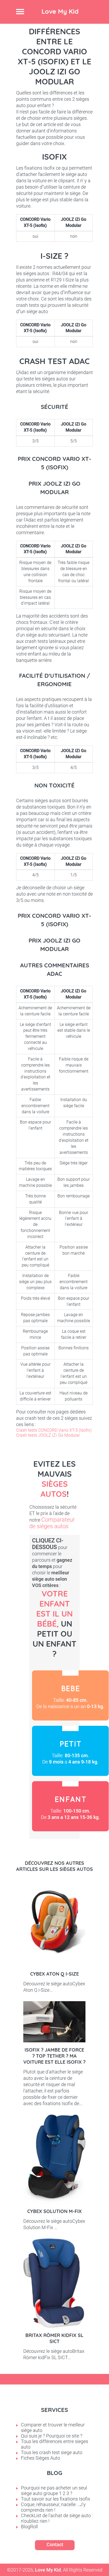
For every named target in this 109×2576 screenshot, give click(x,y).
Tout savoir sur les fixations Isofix (56, 2499)
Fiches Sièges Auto (40, 2458)
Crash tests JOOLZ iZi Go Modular (48, 1435)
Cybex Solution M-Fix (54, 2211)
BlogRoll (29, 2527)
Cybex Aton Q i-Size (54, 1974)
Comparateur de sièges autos (52, 1523)
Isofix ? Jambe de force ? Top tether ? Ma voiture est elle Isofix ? (54, 2056)
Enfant (70, 1806)
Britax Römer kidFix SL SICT (54, 2338)
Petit (70, 1751)
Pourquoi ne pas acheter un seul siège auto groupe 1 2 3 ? (54, 2491)
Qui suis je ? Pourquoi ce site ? (52, 2436)
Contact (55, 2544)
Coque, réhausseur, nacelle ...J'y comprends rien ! (53, 2507)
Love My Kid (60, 11)
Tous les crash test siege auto (52, 2452)
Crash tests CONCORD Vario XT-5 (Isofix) (54, 1430)
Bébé (70, 1695)
